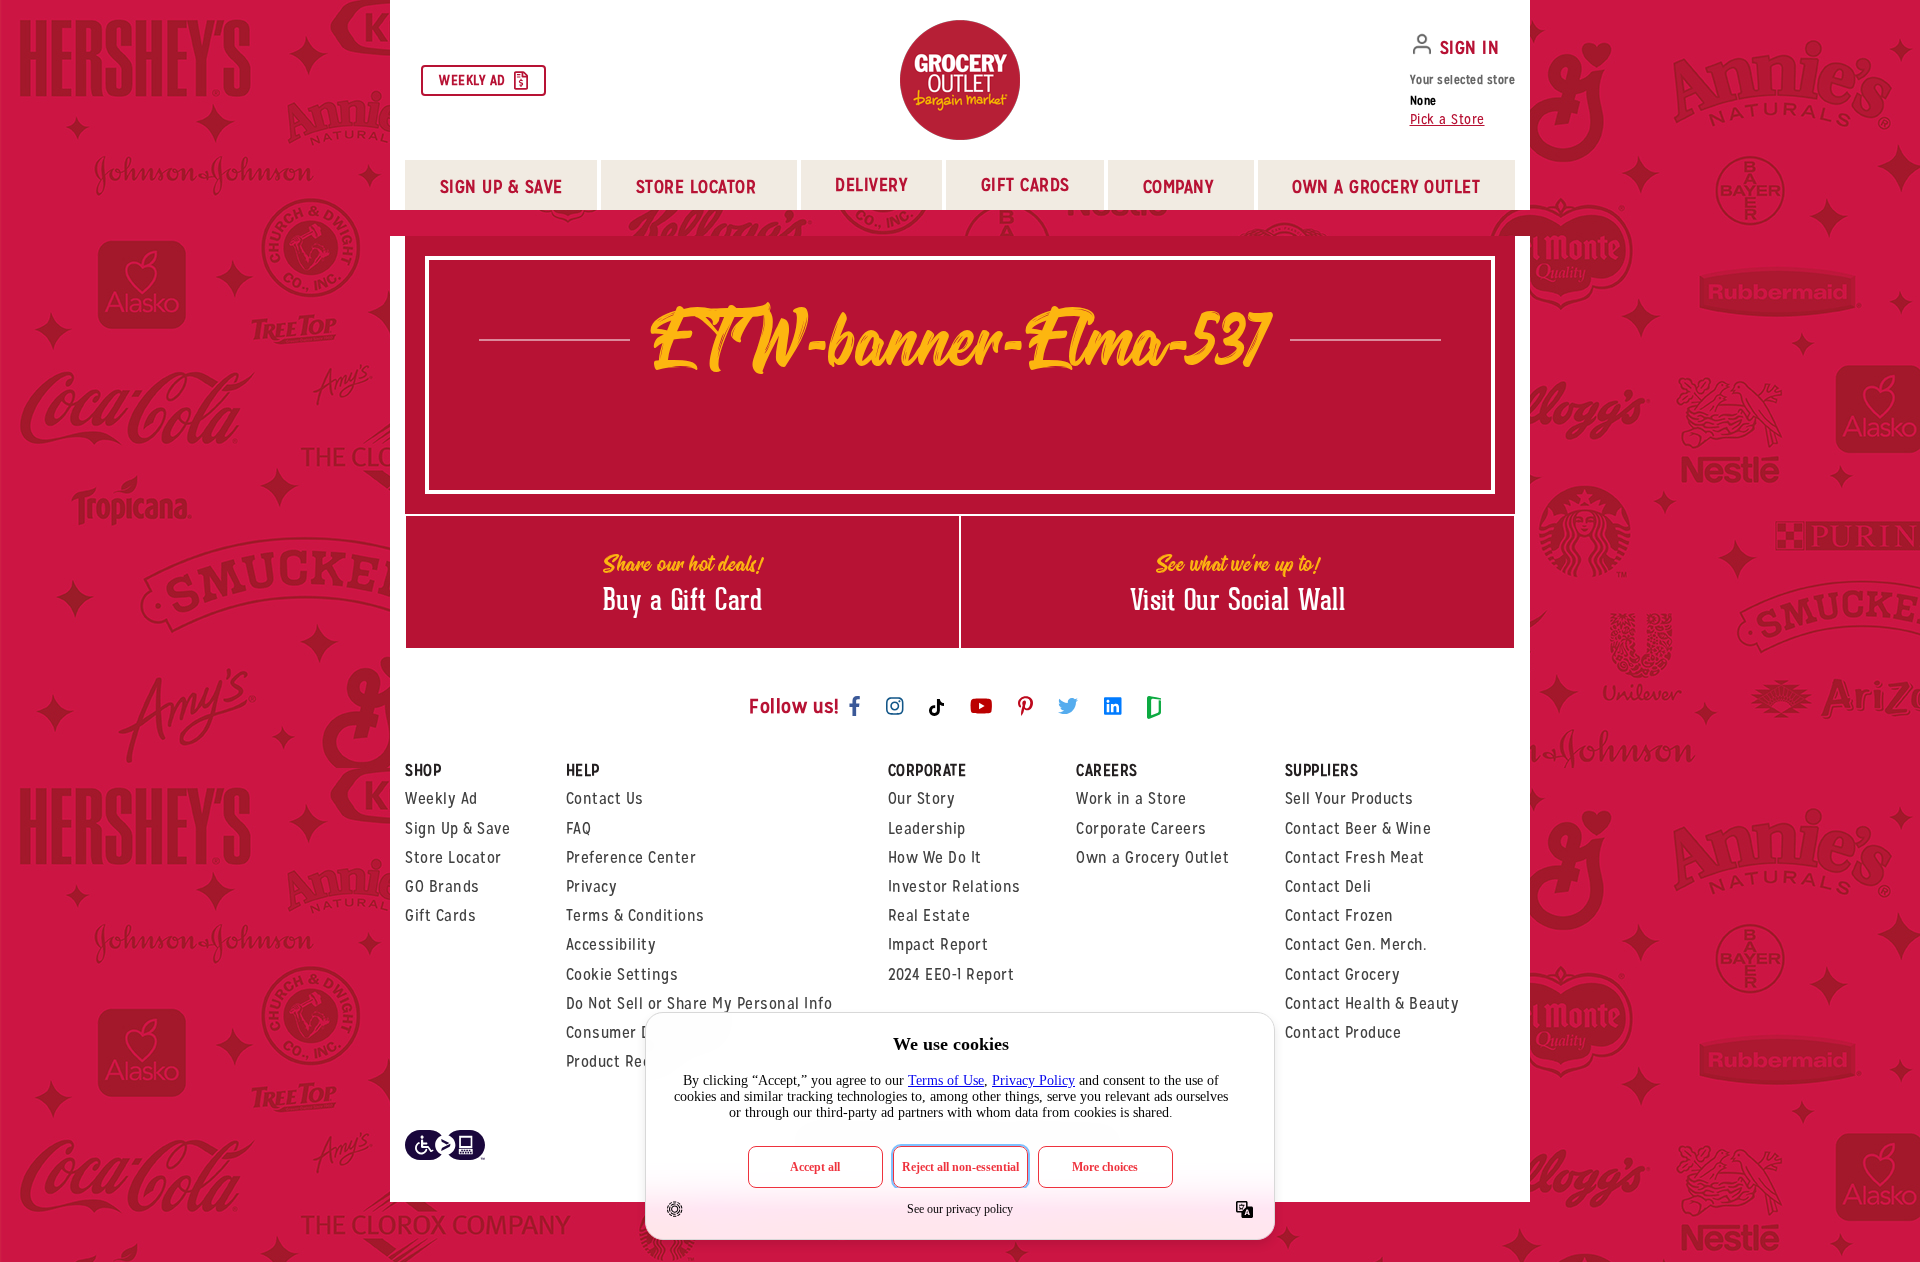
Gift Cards (1025, 184)
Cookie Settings (622, 974)
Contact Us (605, 798)
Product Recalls (621, 1061)
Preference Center (631, 857)
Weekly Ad (472, 80)
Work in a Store (1131, 798)
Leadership (927, 828)
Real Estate (929, 915)
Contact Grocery (1343, 974)
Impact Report (938, 944)
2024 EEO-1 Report (951, 974)
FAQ (579, 828)
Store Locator (453, 857)
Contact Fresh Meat (1355, 857)
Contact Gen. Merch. (1356, 944)
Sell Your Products (1349, 798)
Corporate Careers (1141, 828)
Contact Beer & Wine (1358, 828)
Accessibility (611, 944)
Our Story (922, 798)
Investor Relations (954, 886)
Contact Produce (1343, 1032)
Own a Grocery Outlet (1152, 857)
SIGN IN (1470, 47)
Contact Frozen (1339, 915)
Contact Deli (1328, 886)
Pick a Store (1447, 119)
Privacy (592, 886)
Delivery (871, 184)
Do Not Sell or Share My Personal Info (699, 1003)
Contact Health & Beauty (1372, 1003)
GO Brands (442, 886)
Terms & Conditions (635, 915)
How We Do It (935, 857)
